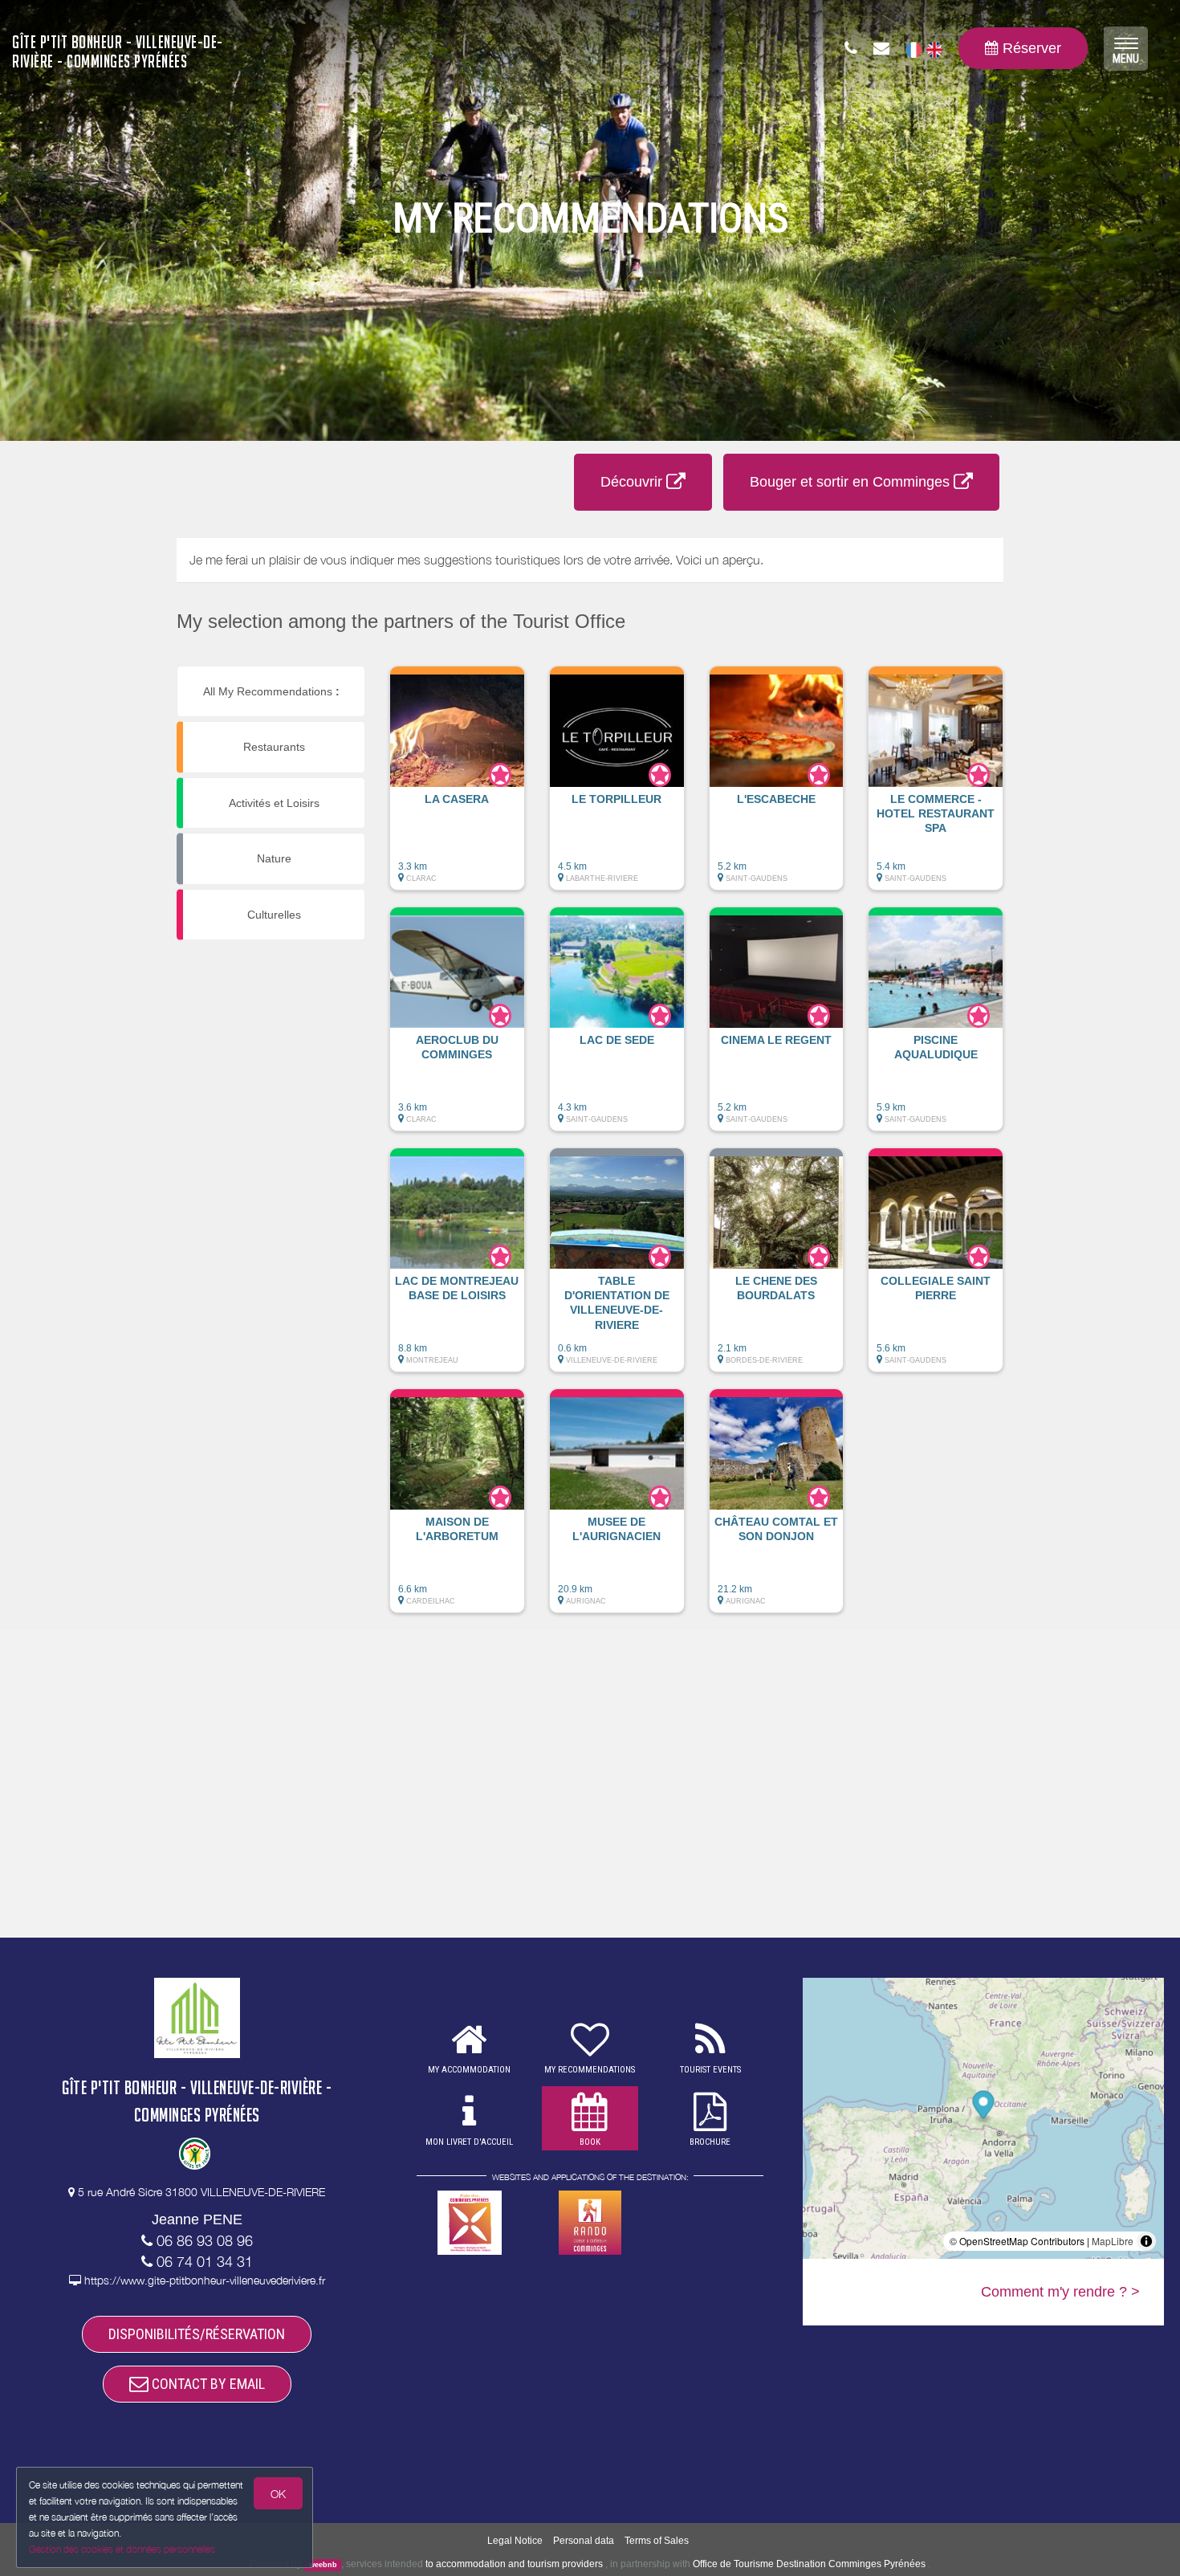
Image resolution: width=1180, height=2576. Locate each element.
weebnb (323, 2565)
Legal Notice (515, 2541)
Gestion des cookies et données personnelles (122, 2549)
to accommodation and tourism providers (514, 2564)
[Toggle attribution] (1146, 2241)
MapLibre (1113, 2241)
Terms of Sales (657, 2541)
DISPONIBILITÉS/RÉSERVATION (197, 2334)
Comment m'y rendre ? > (1060, 2292)
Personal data (584, 2541)
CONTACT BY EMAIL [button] (207, 2384)
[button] (457, 786)
